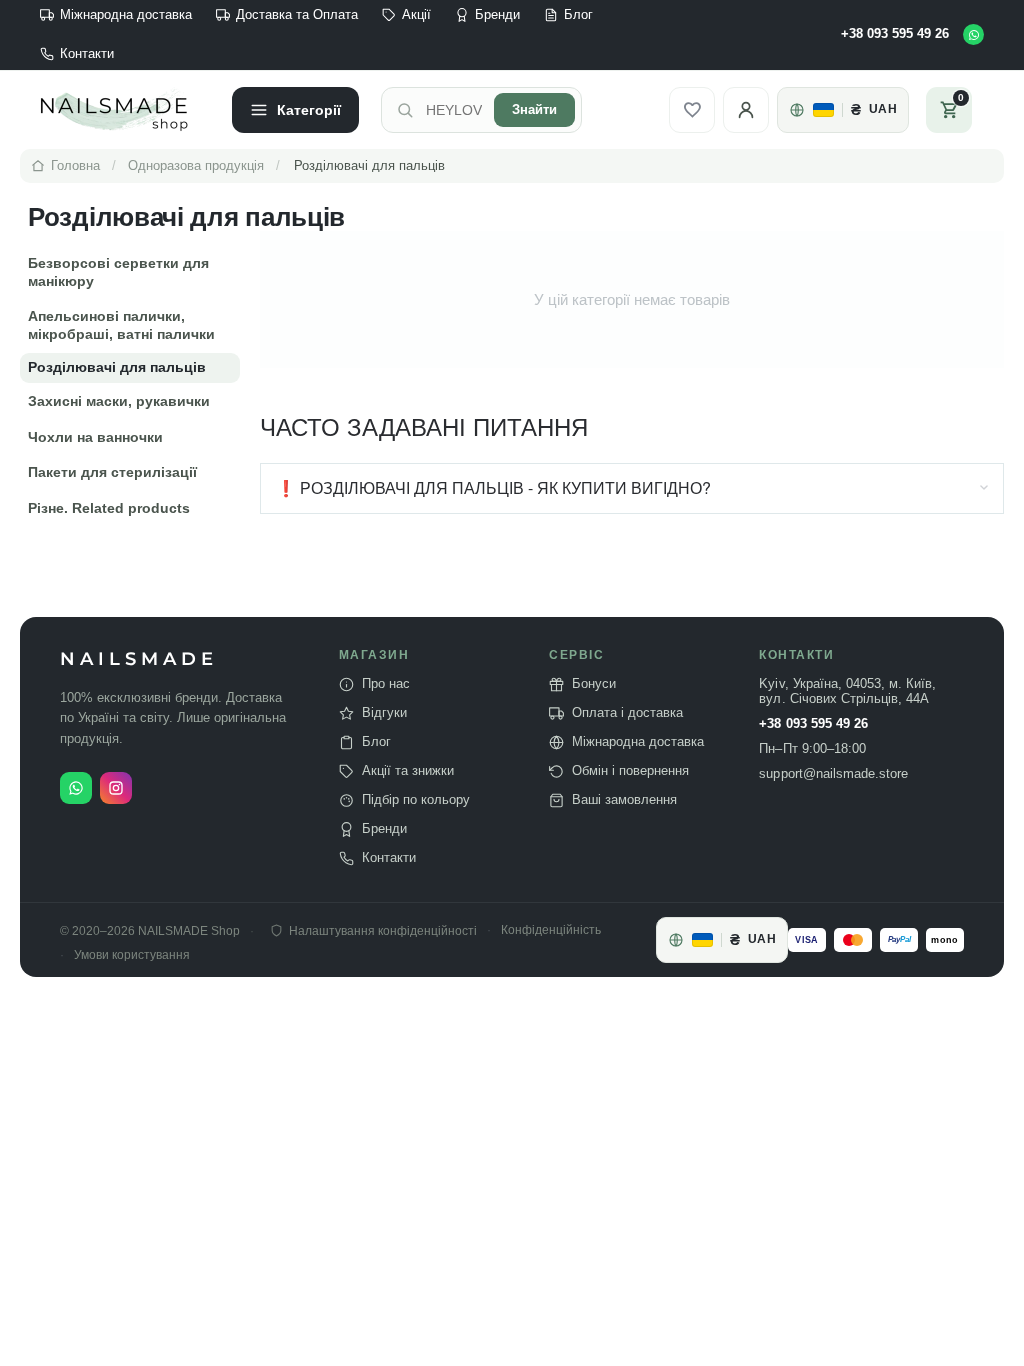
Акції (416, 15)
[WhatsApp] (973, 34)
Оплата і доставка (627, 713)
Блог (578, 15)
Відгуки (384, 713)
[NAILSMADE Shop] (125, 110)
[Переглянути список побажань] (692, 110)
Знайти (534, 109)
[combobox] (454, 110)
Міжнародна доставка (126, 15)
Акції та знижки (408, 771)
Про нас (386, 684)
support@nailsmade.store (833, 774)
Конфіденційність (551, 930)
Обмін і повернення (630, 771)
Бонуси (594, 684)
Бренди (497, 15)
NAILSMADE (139, 659)
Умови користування (132, 955)
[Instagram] (116, 788)
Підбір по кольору (416, 800)
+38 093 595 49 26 (895, 34)
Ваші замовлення (624, 800)
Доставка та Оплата (297, 15)
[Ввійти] (746, 110)
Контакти (87, 54)
